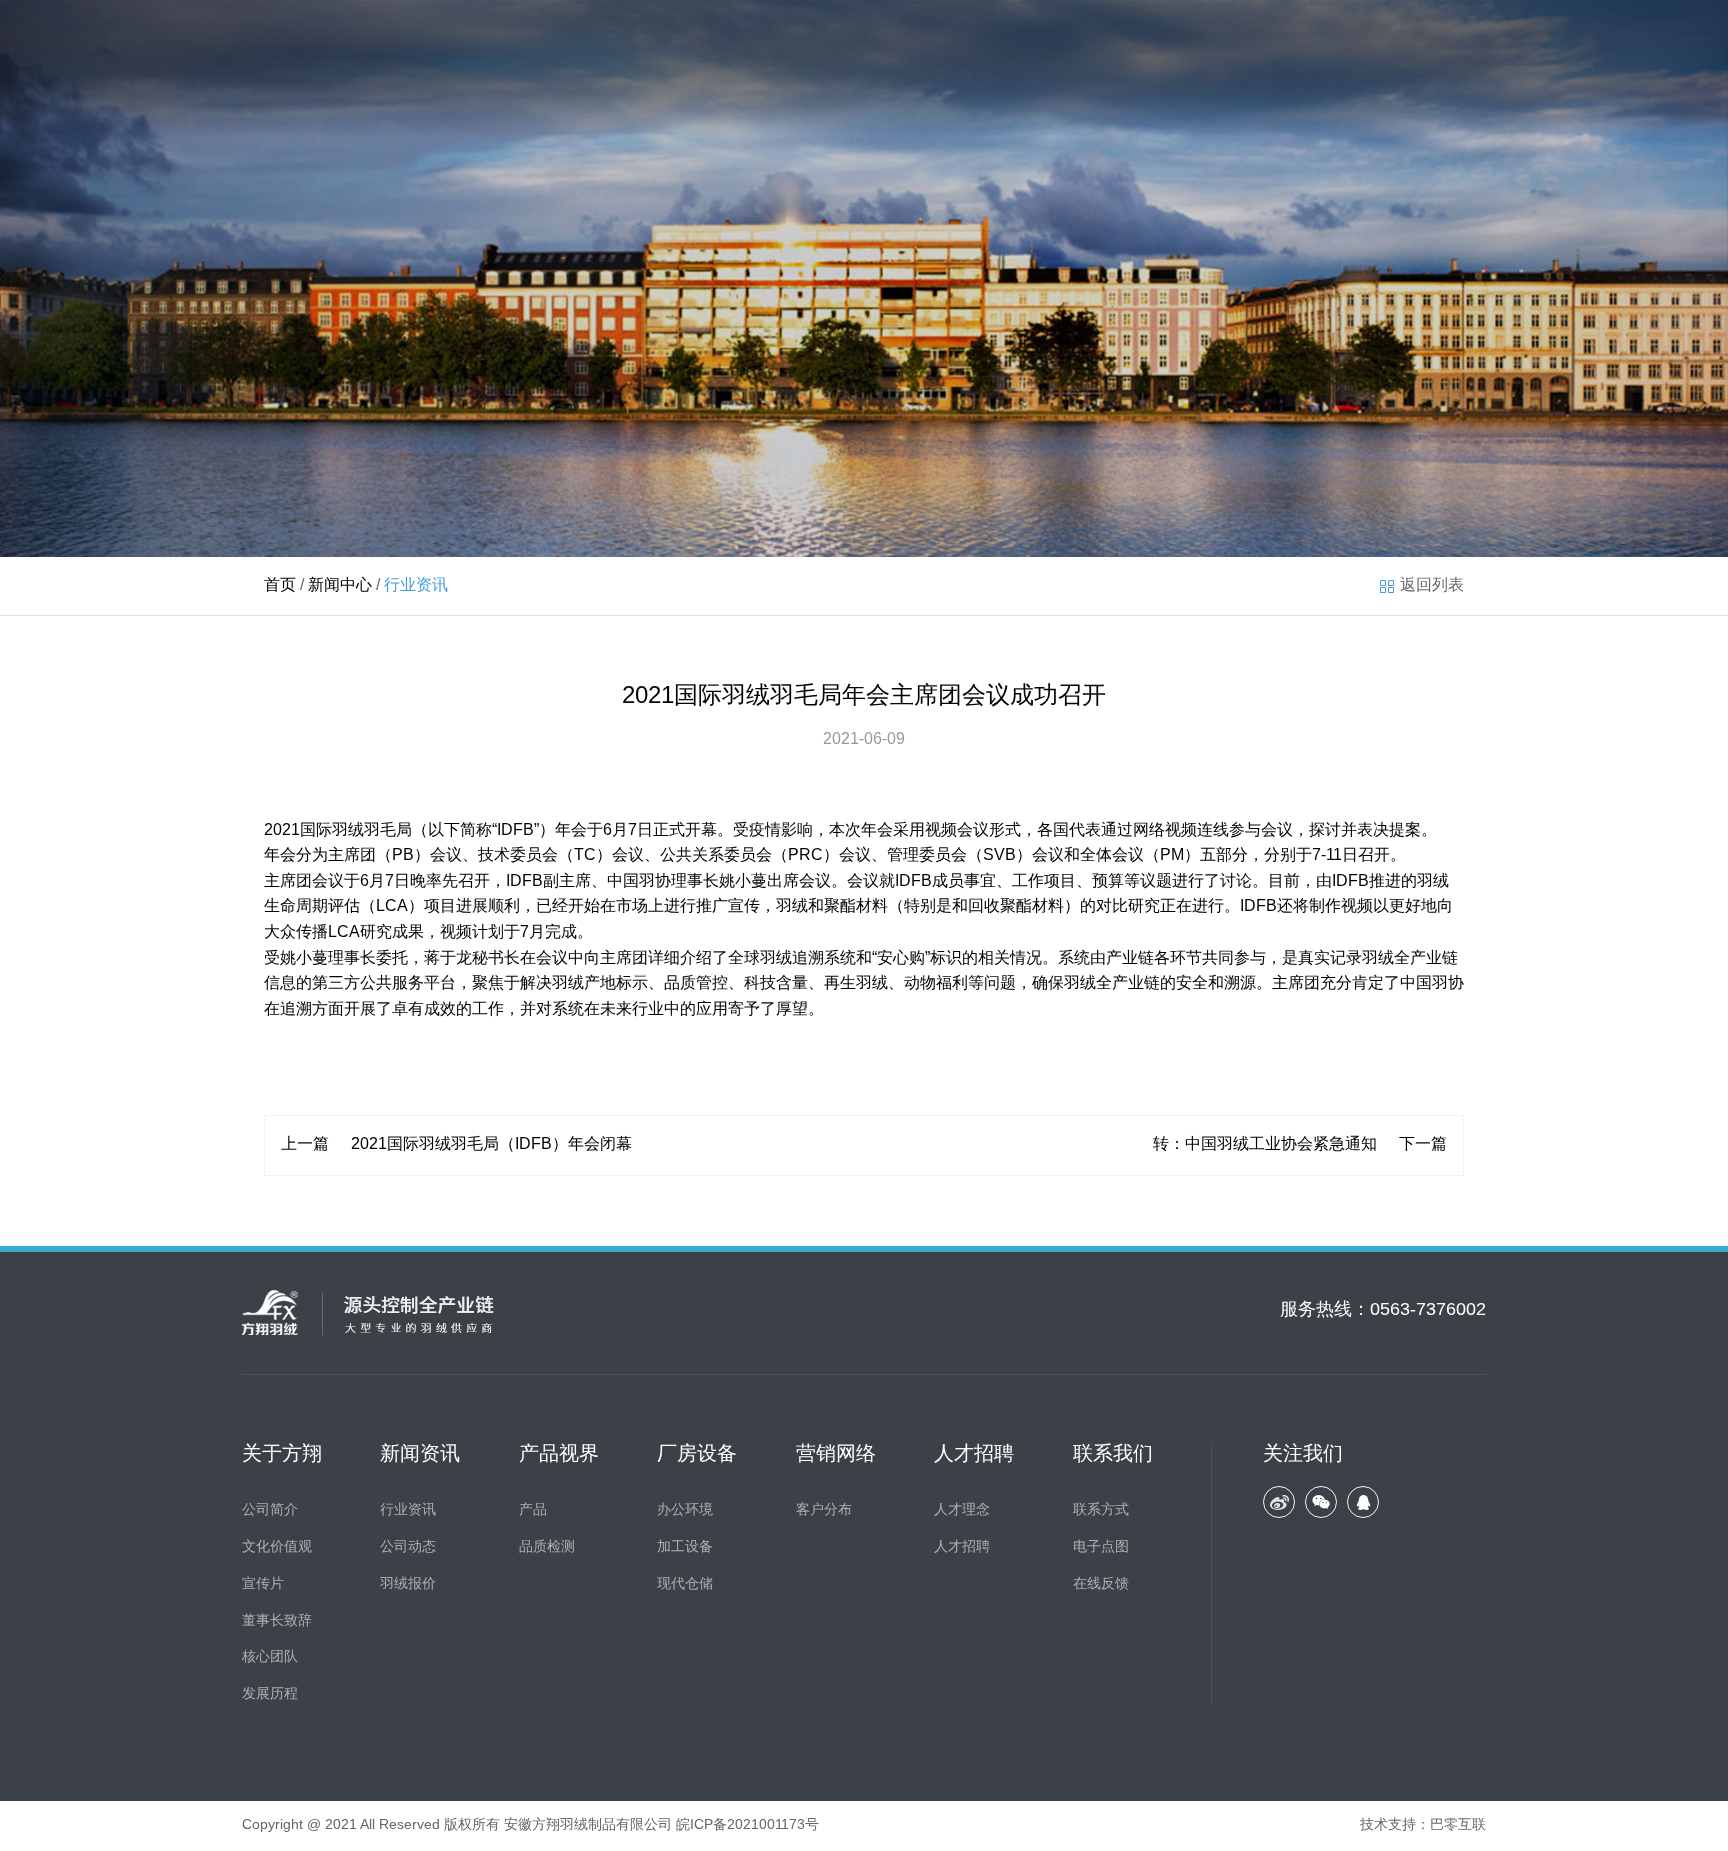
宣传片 (263, 1584)
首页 (280, 585)
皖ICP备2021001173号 (747, 1825)
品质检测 (547, 1547)
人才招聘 (962, 1547)
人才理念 (962, 1510)
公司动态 (408, 1547)
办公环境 (685, 1510)
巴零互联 (1458, 1825)
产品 (533, 1510)
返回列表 (1432, 585)
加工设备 (685, 1547)
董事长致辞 (277, 1621)
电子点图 (1101, 1547)
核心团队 (270, 1657)
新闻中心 (340, 585)
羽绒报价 (408, 1584)
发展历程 (270, 1694)
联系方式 (1101, 1510)
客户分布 (824, 1510)
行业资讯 (408, 1510)
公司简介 (270, 1510)
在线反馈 (1101, 1584)
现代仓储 (685, 1584)
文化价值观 (277, 1547)
